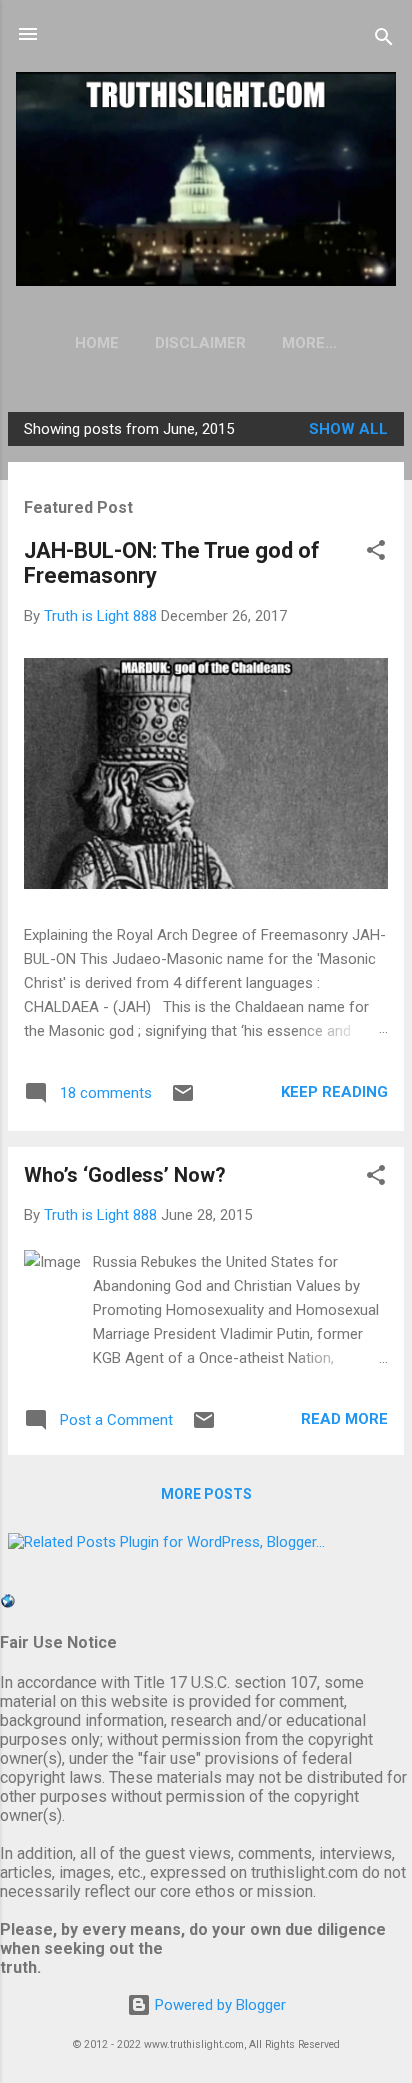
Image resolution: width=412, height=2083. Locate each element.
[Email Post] (183, 1100)
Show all (348, 429)
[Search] (384, 40)
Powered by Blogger (218, 2005)
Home (97, 343)
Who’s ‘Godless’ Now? (125, 1175)
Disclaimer (200, 343)
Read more (344, 1419)
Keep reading (334, 1092)
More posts (206, 1494)
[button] (376, 553)
